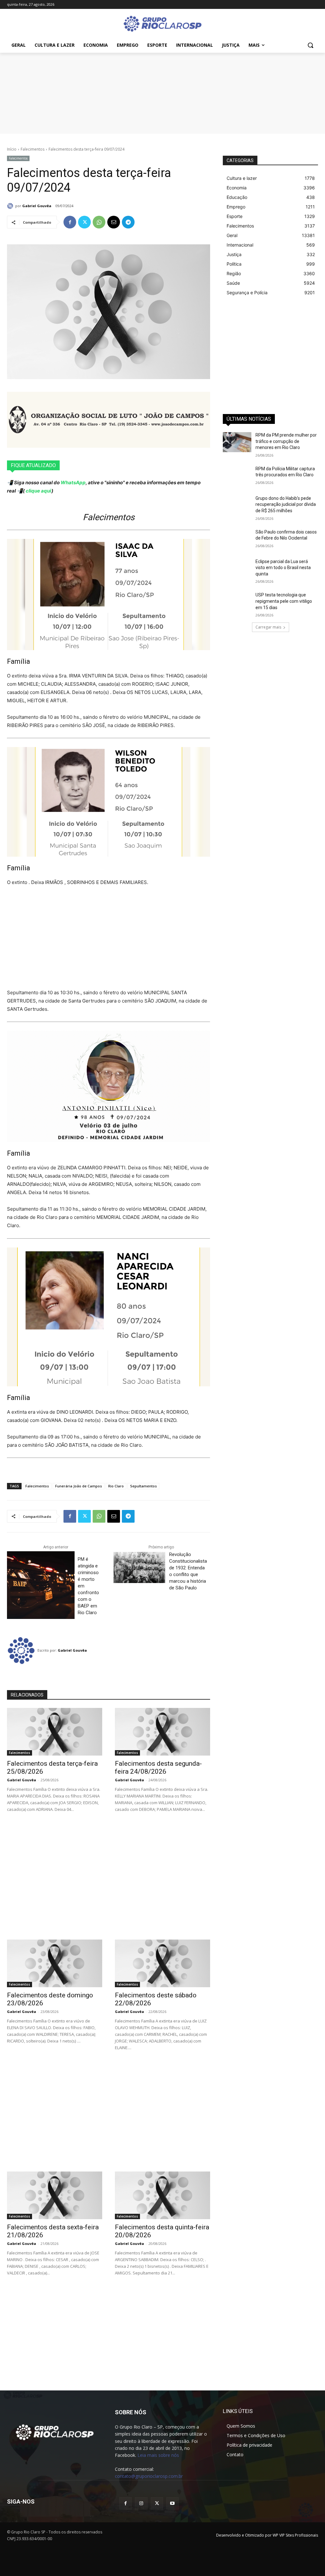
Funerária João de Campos (79, 1486)
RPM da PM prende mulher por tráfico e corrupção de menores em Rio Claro (286, 441)
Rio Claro (116, 1486)
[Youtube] (172, 2503)
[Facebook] (70, 222)
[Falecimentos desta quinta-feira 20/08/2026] (162, 2195)
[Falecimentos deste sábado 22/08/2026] (162, 1963)
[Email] (114, 222)
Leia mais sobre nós (158, 2455)
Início (12, 149)
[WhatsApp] (99, 222)
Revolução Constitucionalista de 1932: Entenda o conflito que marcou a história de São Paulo (188, 1571)
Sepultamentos (143, 1486)
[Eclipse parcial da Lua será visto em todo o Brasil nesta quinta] (237, 569)
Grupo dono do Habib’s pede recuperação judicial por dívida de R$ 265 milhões (286, 504)
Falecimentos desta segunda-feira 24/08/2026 (158, 1767)
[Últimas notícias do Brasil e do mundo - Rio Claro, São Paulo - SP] (55, 2432)
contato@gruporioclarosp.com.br (149, 2476)
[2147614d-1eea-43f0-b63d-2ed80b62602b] (162, 92)
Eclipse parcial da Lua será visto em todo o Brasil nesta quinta (283, 568)
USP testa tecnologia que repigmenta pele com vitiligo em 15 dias (284, 601)
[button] (310, 45)
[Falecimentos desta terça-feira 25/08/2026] (55, 1732)
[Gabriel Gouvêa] (11, 206)
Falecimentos (33, 149)
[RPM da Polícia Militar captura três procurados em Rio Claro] (237, 476)
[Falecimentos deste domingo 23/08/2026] (55, 1963)
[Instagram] (141, 2503)
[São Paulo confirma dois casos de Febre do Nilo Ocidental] (237, 539)
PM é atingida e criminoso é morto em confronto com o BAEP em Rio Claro (88, 1586)
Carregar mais (268, 627)
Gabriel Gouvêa (37, 206)
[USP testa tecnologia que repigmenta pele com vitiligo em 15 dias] (237, 602)
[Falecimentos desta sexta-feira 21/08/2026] (55, 2195)
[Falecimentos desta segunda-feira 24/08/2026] (162, 1732)
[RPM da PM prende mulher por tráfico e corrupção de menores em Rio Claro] (237, 442)
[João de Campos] (109, 420)
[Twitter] (84, 222)
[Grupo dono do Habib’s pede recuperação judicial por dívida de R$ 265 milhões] (237, 505)
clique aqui (38, 491)
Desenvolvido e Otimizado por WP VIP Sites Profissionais (267, 2535)
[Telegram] (128, 222)
